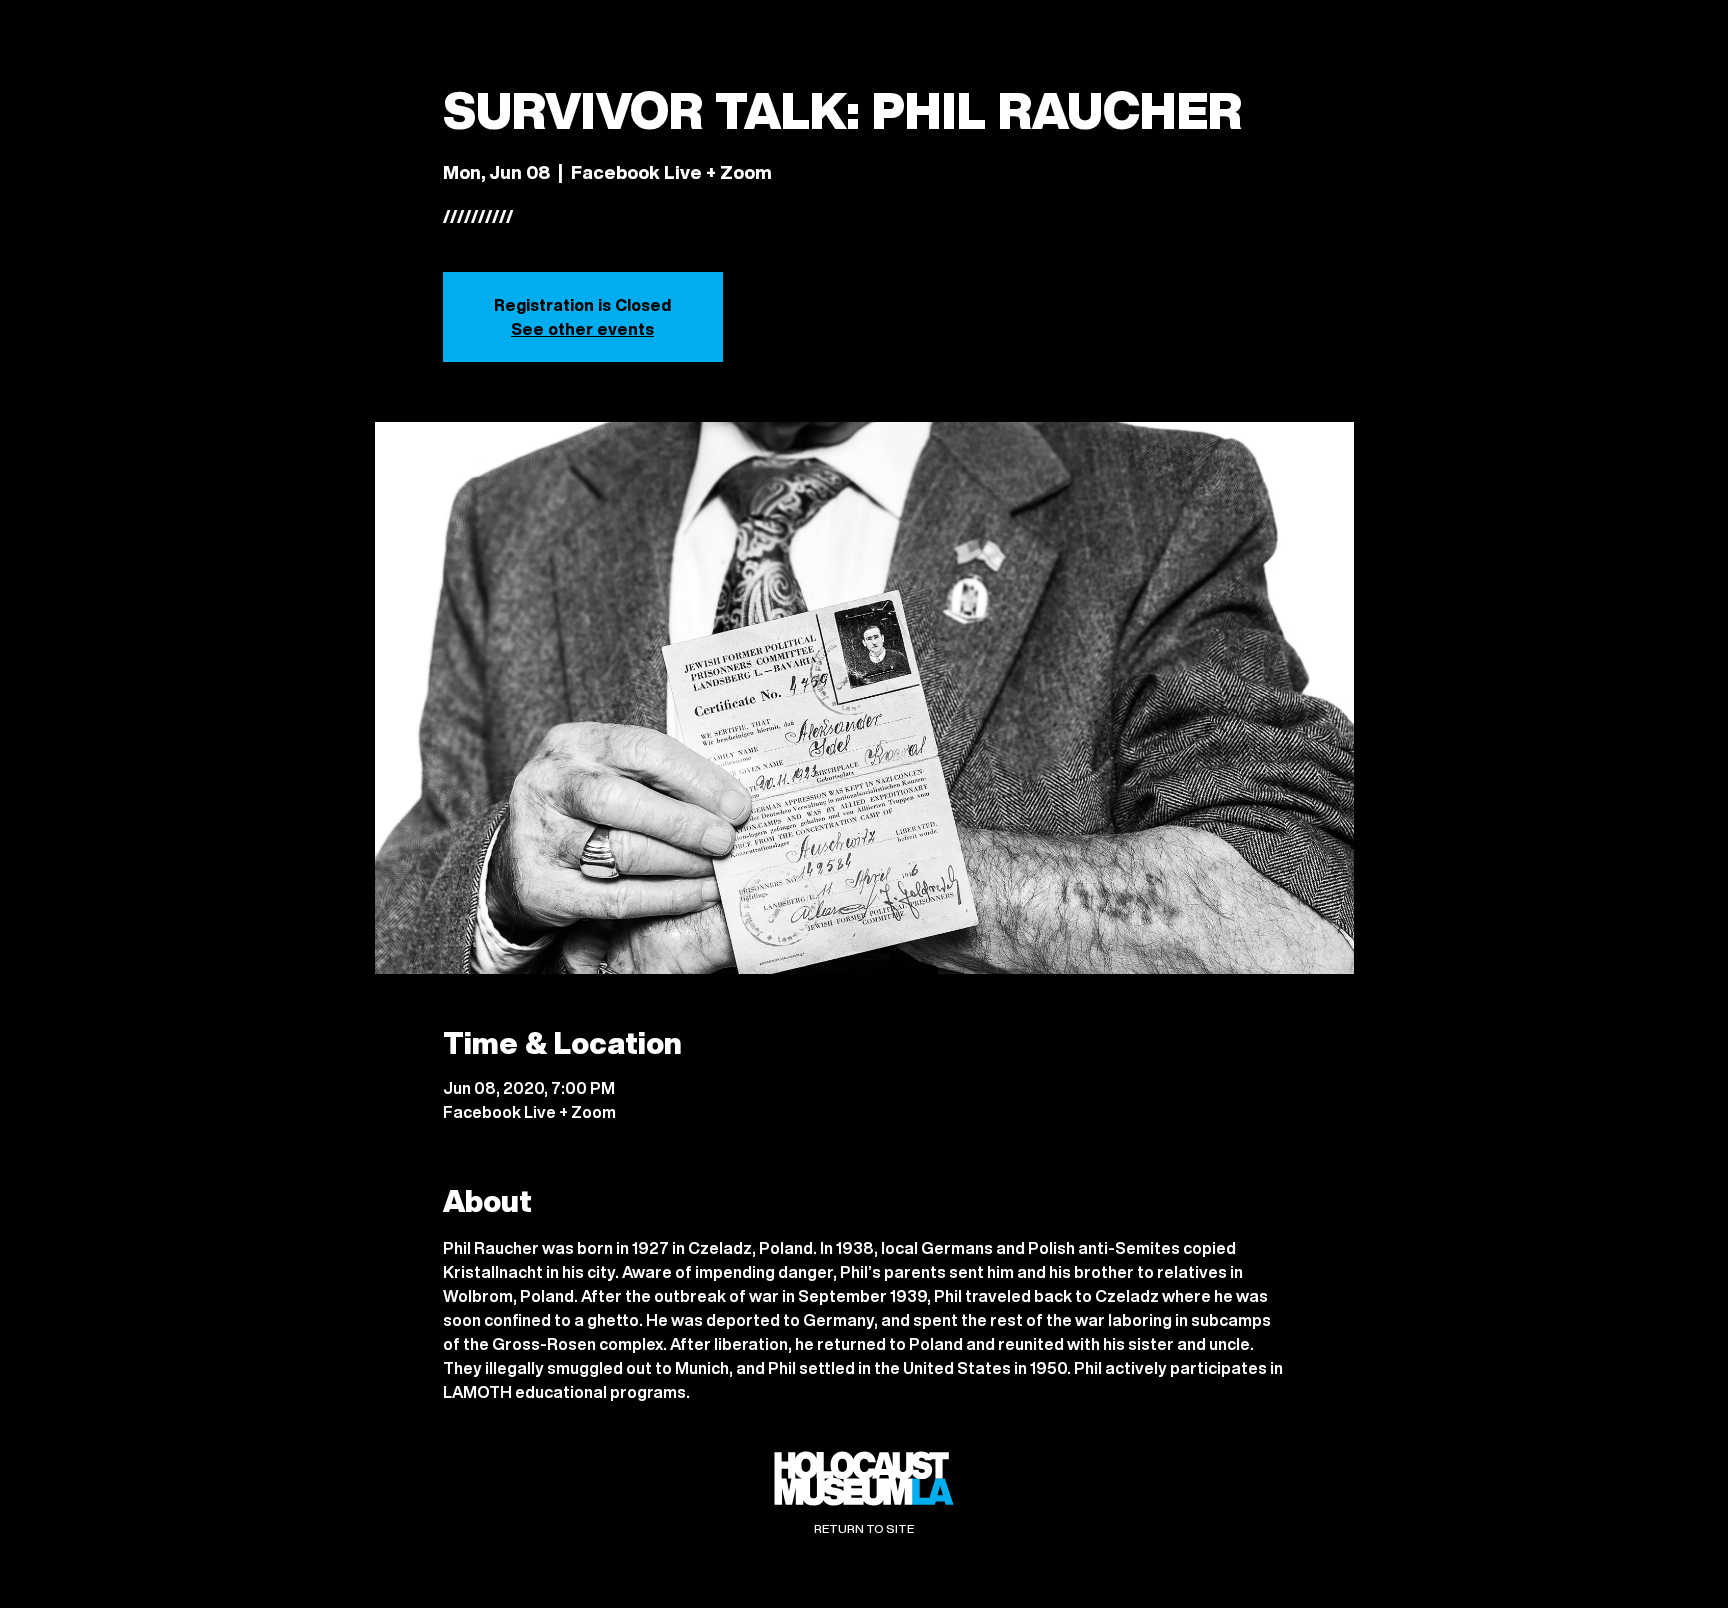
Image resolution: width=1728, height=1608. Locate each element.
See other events (582, 329)
